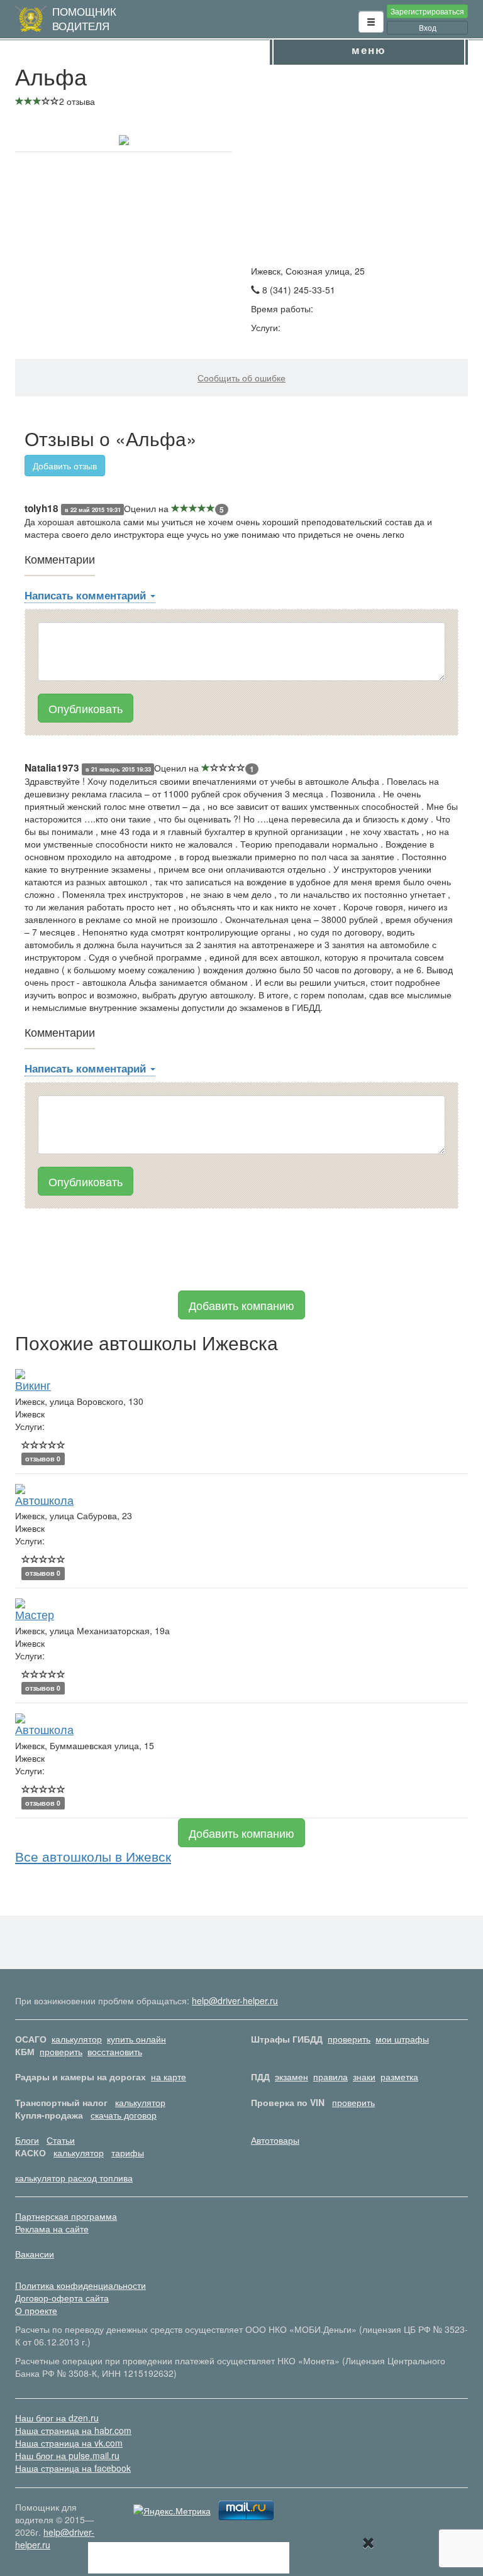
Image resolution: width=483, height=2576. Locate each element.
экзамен (291, 2077)
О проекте (36, 2310)
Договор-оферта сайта (62, 2298)
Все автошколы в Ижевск (93, 1856)
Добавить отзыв (65, 466)
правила (330, 2077)
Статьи (61, 2140)
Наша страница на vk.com (69, 2443)
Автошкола (44, 1500)
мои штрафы (402, 2039)
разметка (399, 2077)
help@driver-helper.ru (235, 2000)
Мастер (35, 1614)
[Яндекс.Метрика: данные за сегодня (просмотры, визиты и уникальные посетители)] (172, 2511)
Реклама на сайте (52, 2229)
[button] (371, 22)
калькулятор (77, 2039)
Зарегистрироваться (427, 11)
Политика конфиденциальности (80, 2285)
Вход (428, 27)
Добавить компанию (241, 1305)
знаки (364, 2077)
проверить (349, 2039)
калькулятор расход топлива (74, 2178)
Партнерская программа (66, 2216)
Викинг (33, 1385)
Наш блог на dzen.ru (57, 2418)
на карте (169, 2077)
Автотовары (275, 2140)
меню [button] (369, 50)
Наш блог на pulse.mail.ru (67, 2455)
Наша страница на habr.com (73, 2430)
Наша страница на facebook (73, 2468)
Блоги (27, 2140)
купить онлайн (136, 2039)
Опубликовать (86, 708)
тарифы (128, 2153)
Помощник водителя (84, 19)
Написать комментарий (87, 595)
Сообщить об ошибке (241, 378)
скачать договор (124, 2115)
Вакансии (35, 2254)
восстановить (115, 2051)
